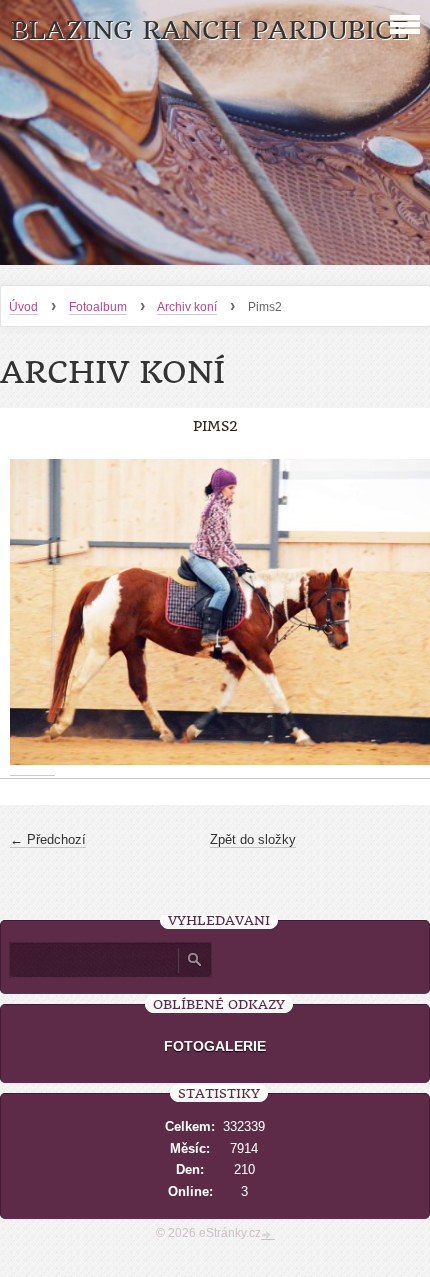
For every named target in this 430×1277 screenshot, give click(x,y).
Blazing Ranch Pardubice (209, 30)
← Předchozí (48, 839)
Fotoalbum (98, 307)
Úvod (23, 307)
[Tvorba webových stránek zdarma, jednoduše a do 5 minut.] (268, 1235)
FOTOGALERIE (215, 1046)
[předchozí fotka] (32, 613)
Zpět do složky (253, 839)
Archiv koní (187, 307)
